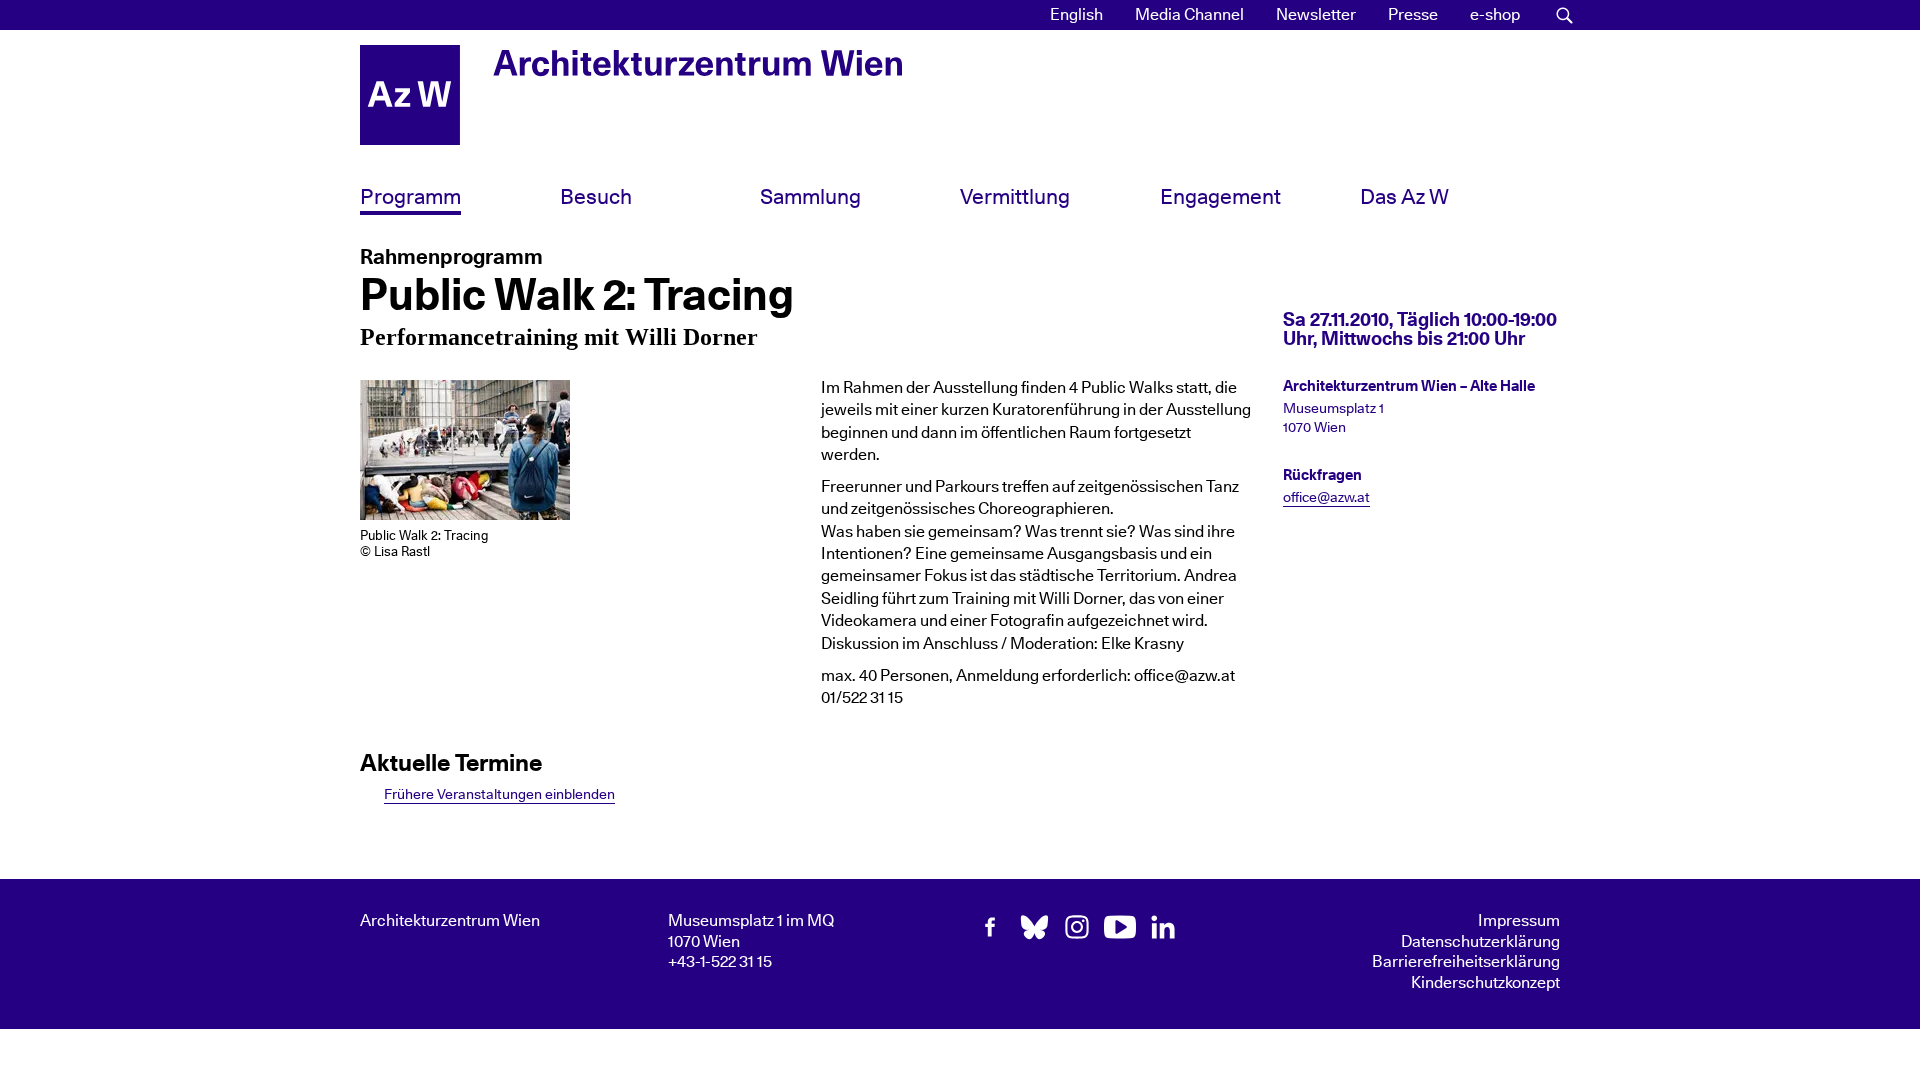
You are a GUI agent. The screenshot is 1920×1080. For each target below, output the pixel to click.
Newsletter (1316, 15)
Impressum (1519, 921)
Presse (1413, 15)
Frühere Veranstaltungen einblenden (499, 794)
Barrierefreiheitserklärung (1466, 962)
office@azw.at (1326, 498)
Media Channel (1189, 15)
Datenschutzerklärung (1480, 942)
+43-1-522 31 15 (720, 962)
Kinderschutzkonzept (1485, 983)
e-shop (1495, 15)
